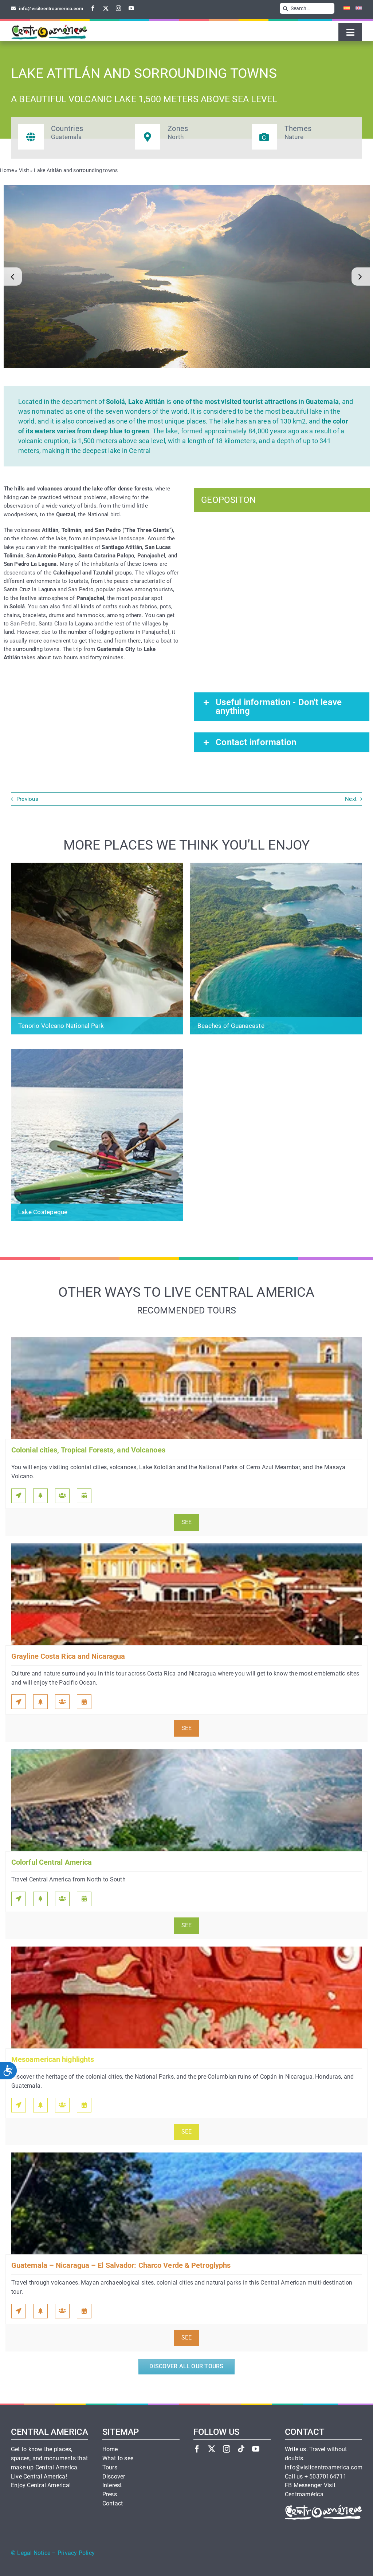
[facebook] (93, 8)
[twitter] (106, 8)
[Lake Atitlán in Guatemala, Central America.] (187, 277)
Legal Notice (34, 2553)
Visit (24, 170)
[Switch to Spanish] (344, 8)
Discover (114, 2477)
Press (110, 2494)
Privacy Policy (76, 2553)
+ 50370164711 (325, 2477)
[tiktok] (241, 2449)
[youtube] (131, 8)
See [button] (187, 1522)
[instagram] (119, 8)
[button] (13, 277)
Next (351, 799)
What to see (118, 2458)
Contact (113, 2504)
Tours (110, 2468)
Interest (112, 2485)
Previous (27, 799)
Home (7, 170)
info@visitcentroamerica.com (324, 2468)
